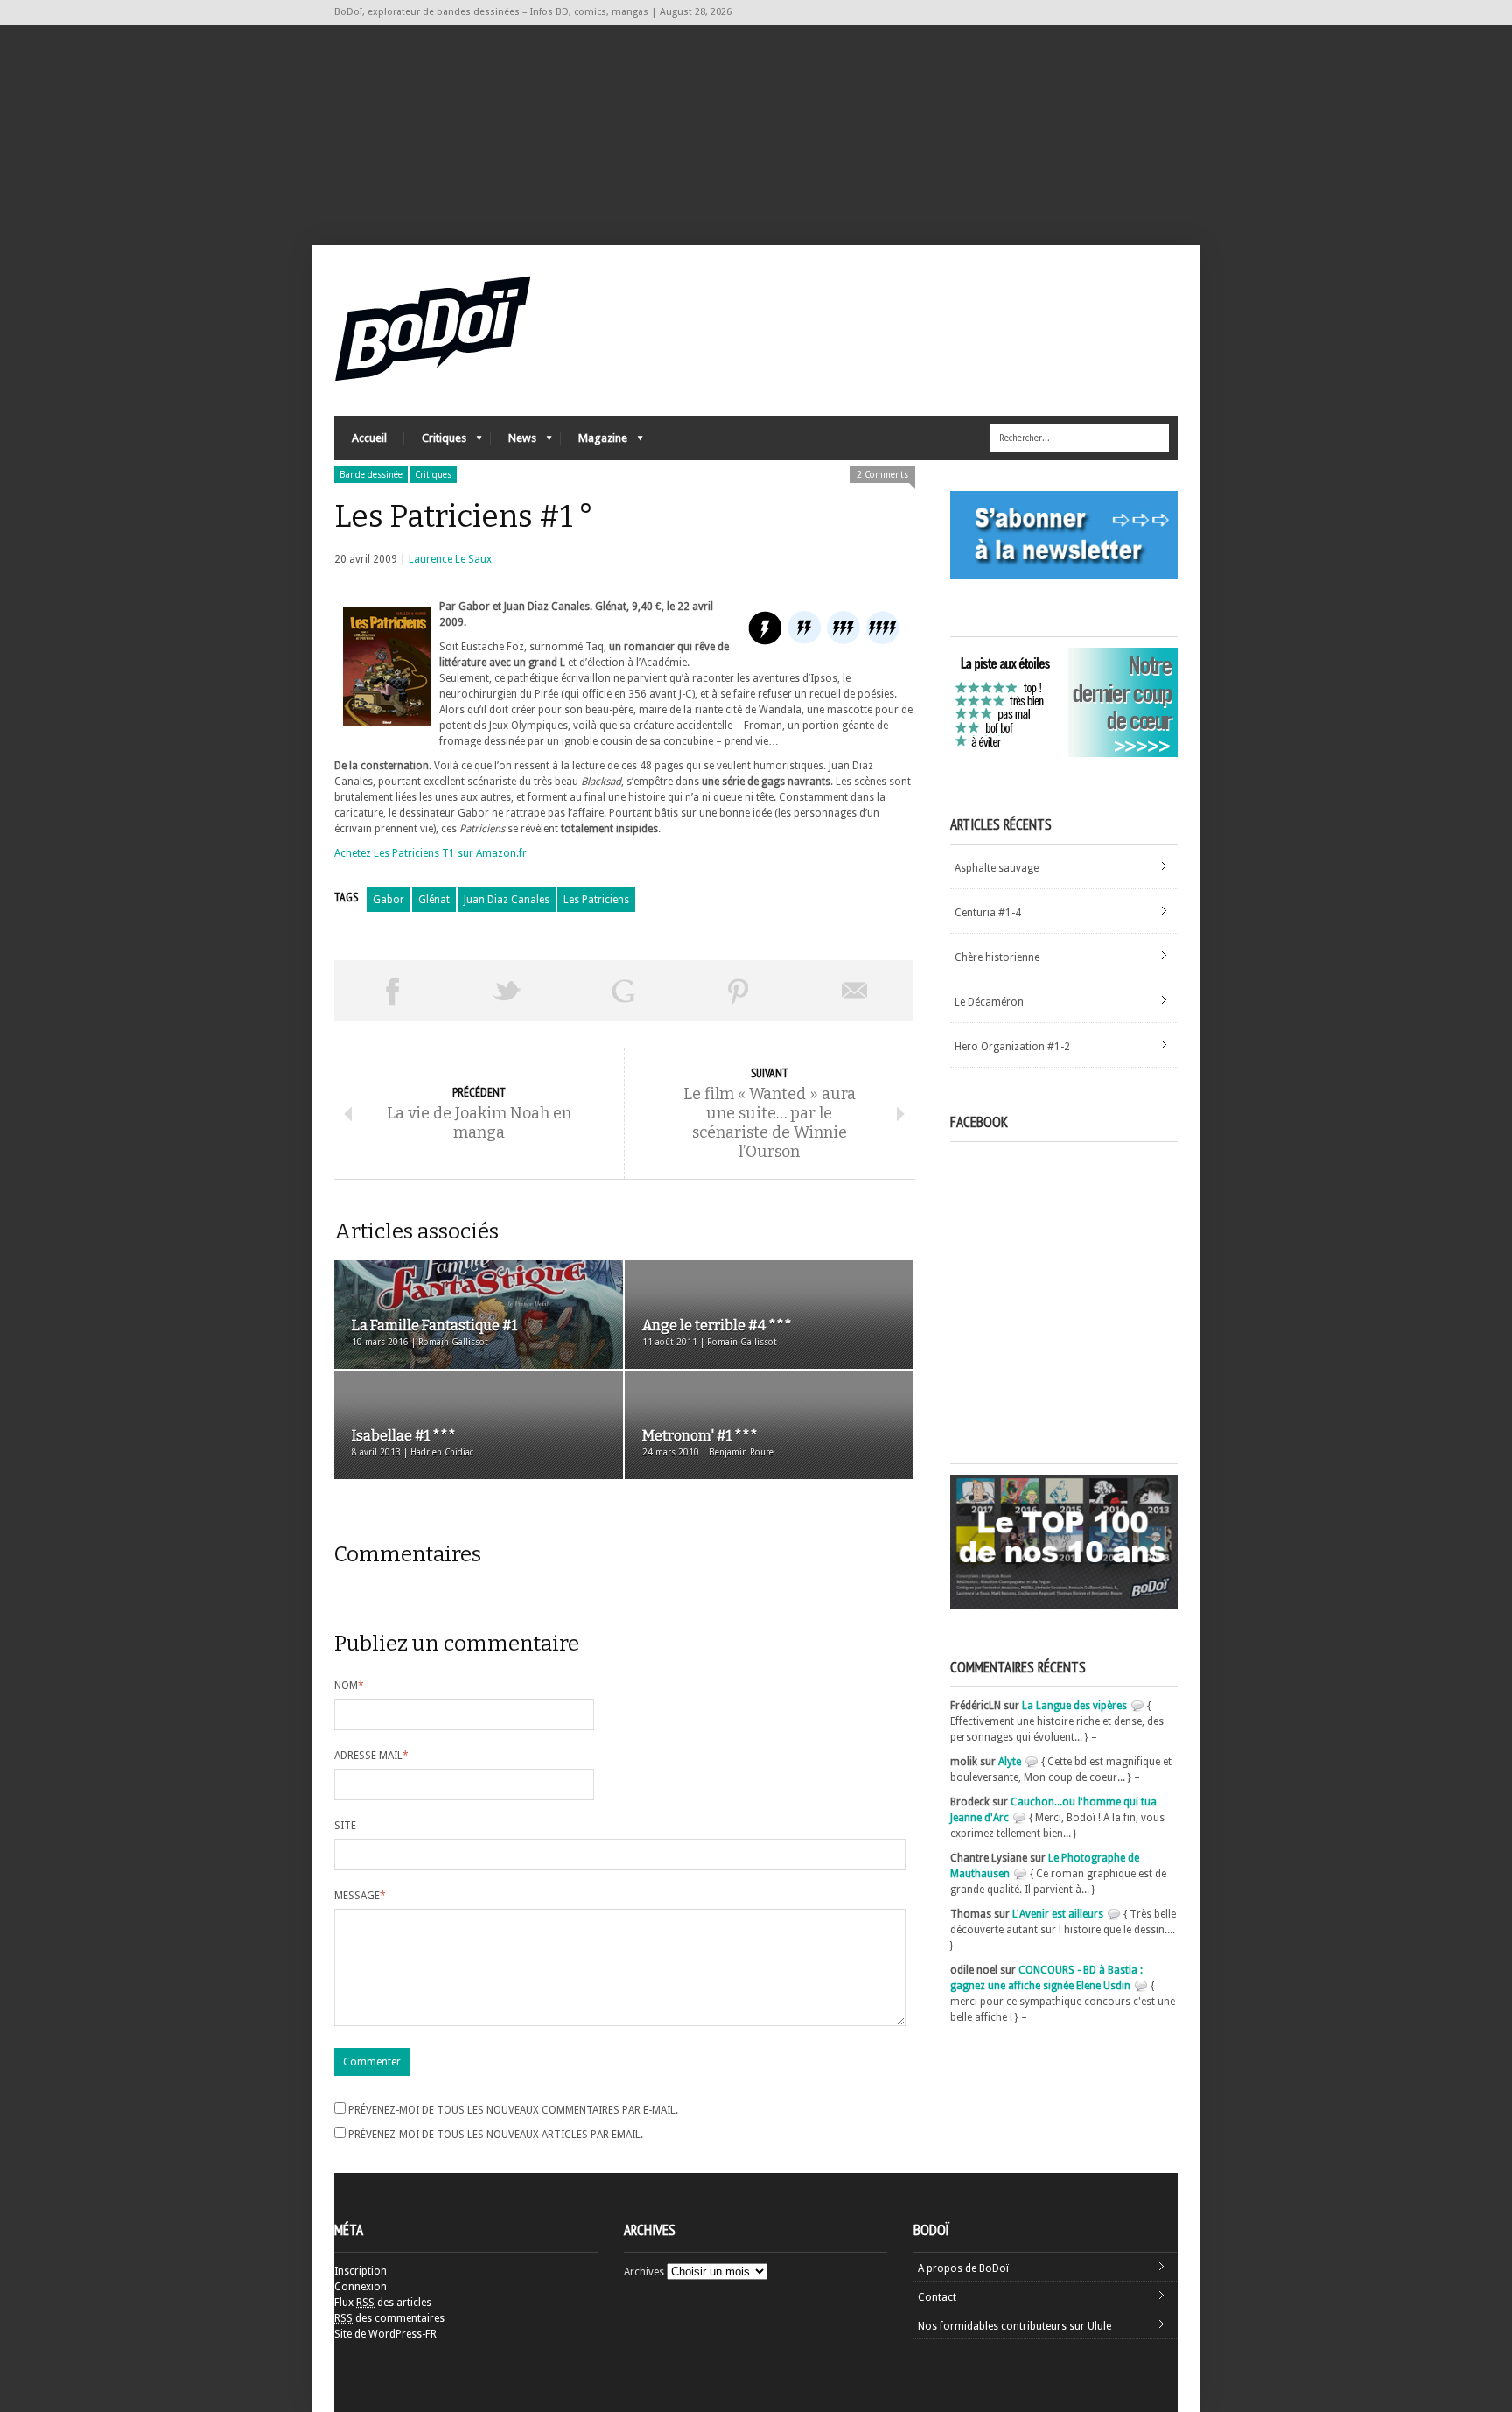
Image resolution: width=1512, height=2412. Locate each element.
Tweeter (507, 991)
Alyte (1010, 1762)
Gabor (388, 900)
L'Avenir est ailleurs (1058, 1914)
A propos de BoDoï (963, 2268)
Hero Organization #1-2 (1012, 1047)
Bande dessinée (371, 475)
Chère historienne (997, 957)
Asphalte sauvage (997, 868)
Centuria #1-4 (988, 913)
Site (345, 1826)
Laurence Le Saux (450, 559)
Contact (937, 2297)
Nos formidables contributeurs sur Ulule (1015, 2326)
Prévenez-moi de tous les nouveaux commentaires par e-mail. (513, 2110)
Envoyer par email (855, 991)
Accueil (369, 438)
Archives (644, 2272)
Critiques (435, 442)
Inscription (360, 2271)
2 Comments (882, 475)
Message (360, 1896)
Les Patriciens (596, 900)
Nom (349, 1686)
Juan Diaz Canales (507, 900)
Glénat (434, 900)
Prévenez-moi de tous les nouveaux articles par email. (496, 2135)
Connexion (360, 2287)
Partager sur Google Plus (623, 991)
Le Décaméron (989, 1002)
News (514, 442)
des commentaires (389, 2318)
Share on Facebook (392, 991)
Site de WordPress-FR (385, 2334)
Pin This (738, 991)
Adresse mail (371, 1756)
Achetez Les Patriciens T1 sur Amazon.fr (430, 853)
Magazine (594, 442)
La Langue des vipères (1074, 1706)
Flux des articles (383, 2303)
